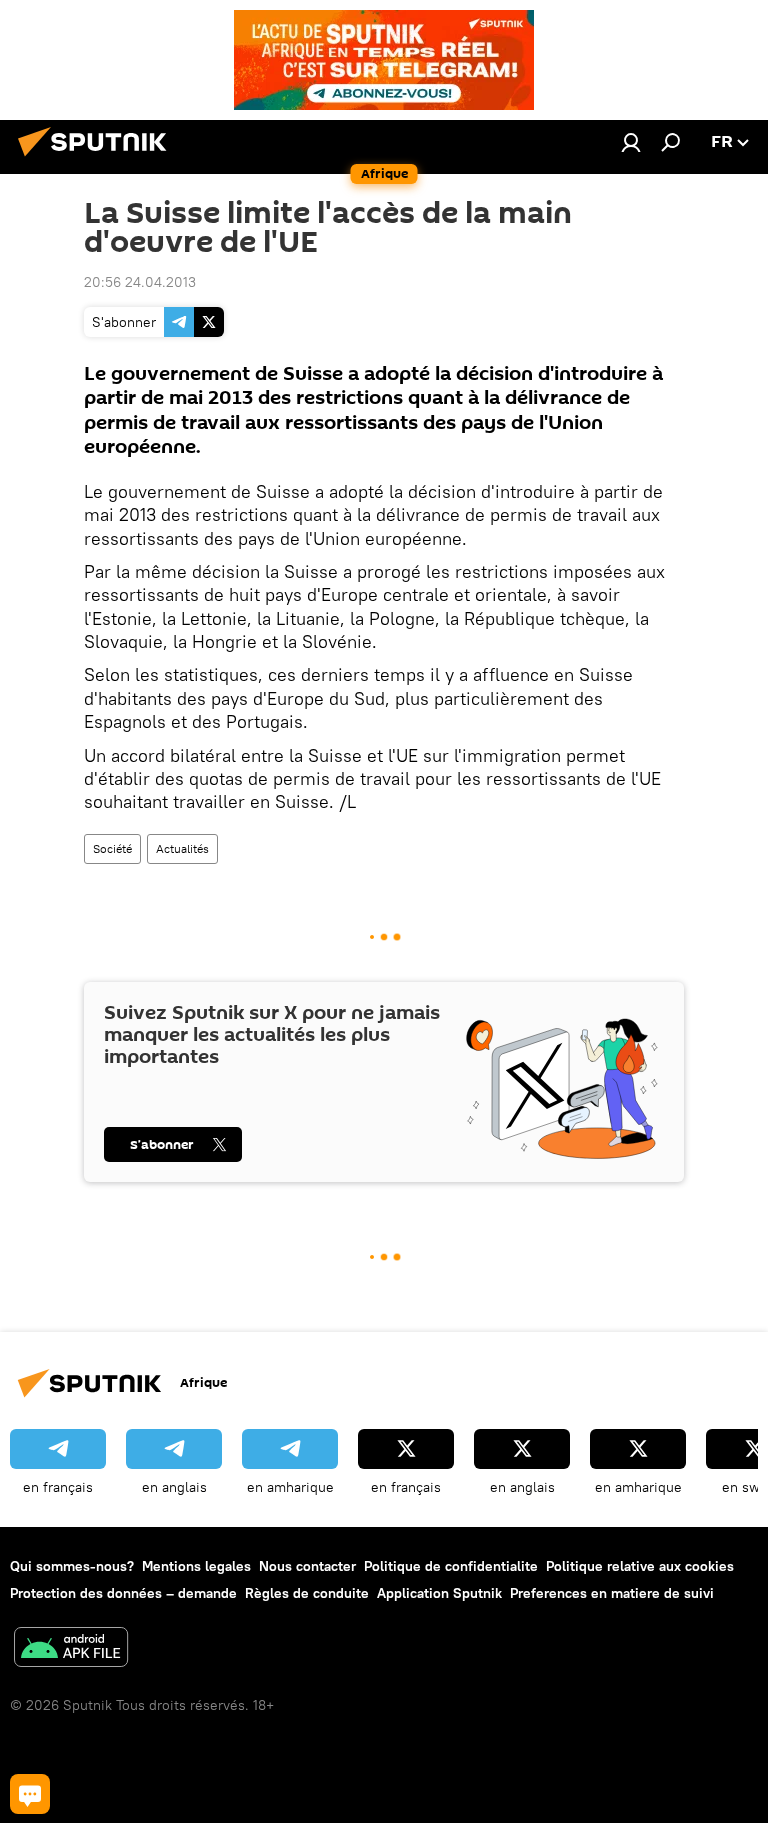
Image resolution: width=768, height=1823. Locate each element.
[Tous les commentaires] (30, 1794)
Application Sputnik (439, 1593)
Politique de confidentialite (451, 1566)
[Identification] (631, 142)
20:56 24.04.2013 (140, 282)
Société (112, 848)
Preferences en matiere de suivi (612, 1593)
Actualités (182, 848)
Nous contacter (307, 1566)
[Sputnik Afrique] (98, 159)
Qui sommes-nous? (72, 1566)
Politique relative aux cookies (640, 1566)
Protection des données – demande (123, 1593)
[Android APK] (71, 1649)
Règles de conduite (307, 1593)
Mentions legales (196, 1566)
